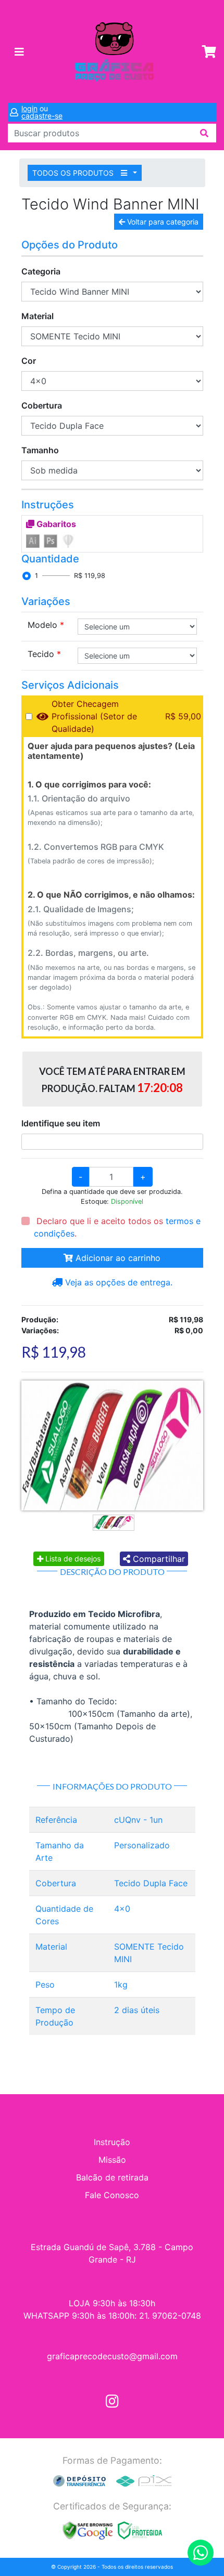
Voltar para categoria (162, 222)
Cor (29, 361)
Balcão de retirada (112, 2177)
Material (38, 316)
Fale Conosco (112, 2195)
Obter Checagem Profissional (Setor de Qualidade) (94, 716)
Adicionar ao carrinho (117, 1258)
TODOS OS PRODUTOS (74, 173)
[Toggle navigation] (19, 52)
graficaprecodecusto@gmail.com (112, 2356)
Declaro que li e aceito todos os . (117, 1227)
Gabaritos (55, 524)
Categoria (41, 271)
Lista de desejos (72, 1559)
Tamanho (40, 450)
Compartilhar (158, 1559)
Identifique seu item (61, 1123)
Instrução (112, 2142)
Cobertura (42, 405)
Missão (112, 2160)
